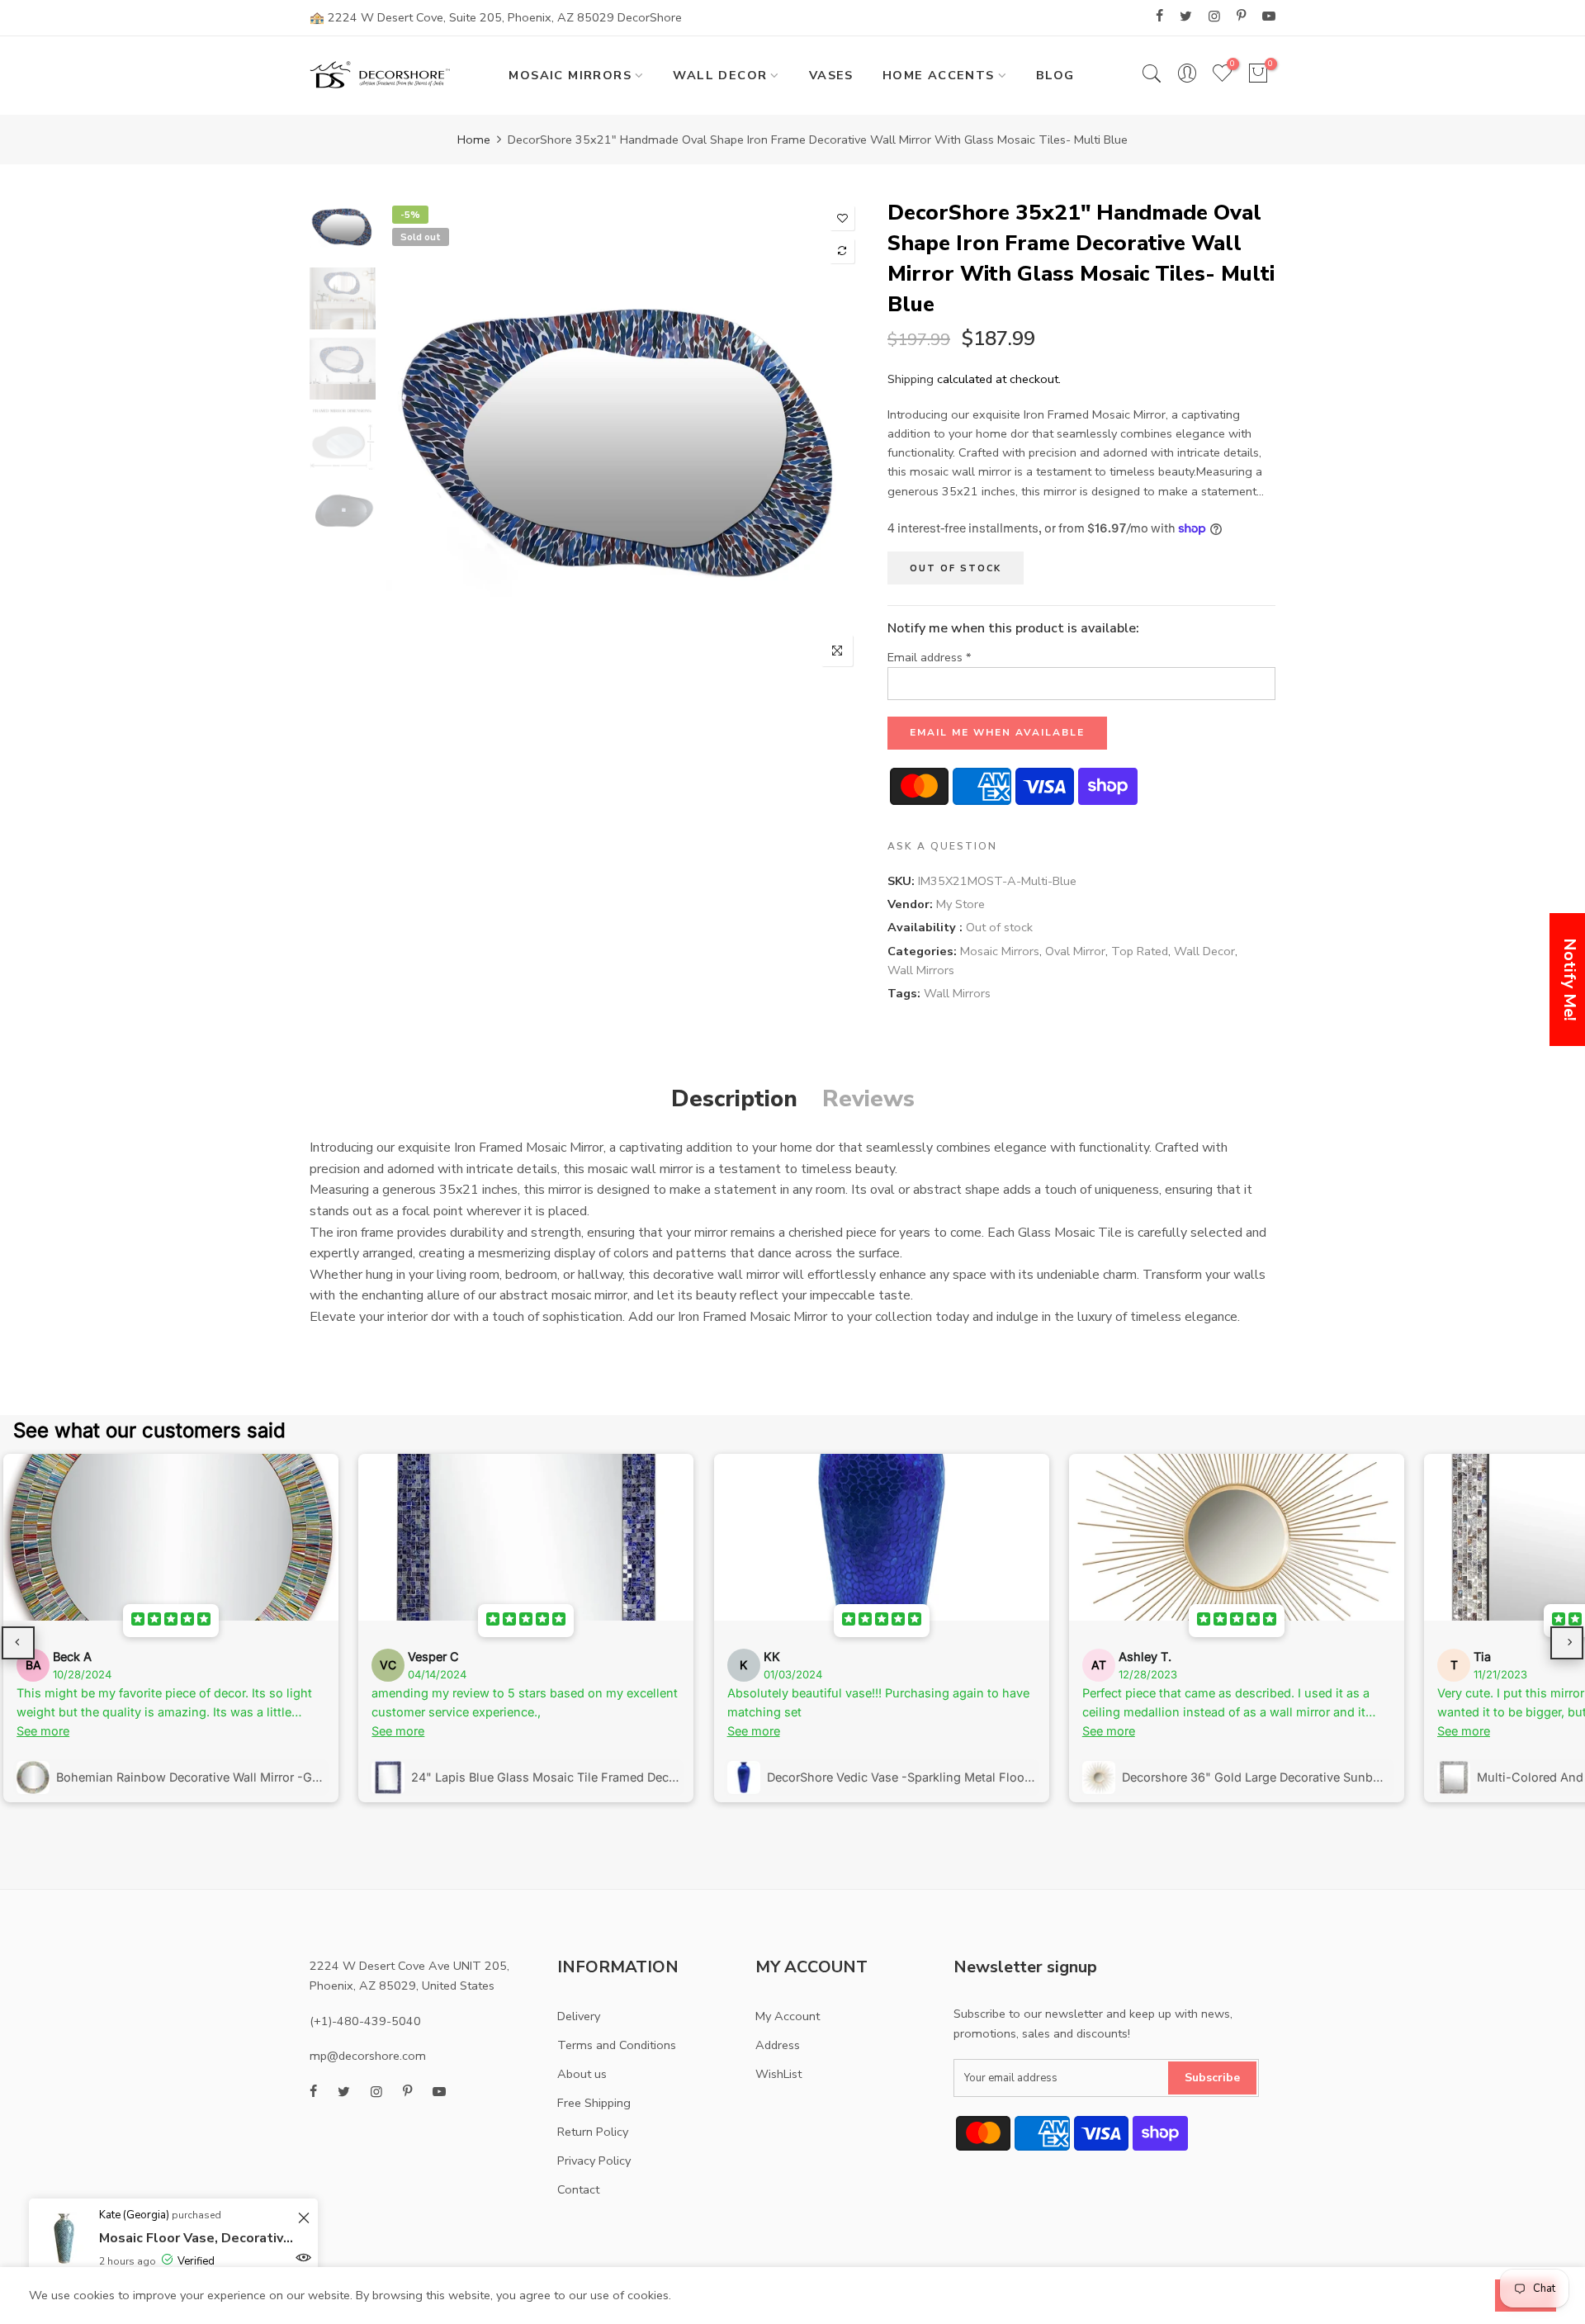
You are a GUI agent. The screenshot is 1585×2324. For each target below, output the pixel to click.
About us (582, 2074)
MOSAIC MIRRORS (570, 75)
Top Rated (1140, 951)
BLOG (1055, 75)
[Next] (836, 437)
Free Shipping (594, 2103)
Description (734, 1099)
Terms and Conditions (617, 2045)
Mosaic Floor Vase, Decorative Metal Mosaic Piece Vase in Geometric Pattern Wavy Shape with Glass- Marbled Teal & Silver (196, 2238)
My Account (788, 2016)
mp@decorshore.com (368, 2056)
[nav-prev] (18, 1643)
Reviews (868, 1099)
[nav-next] (1567, 1643)
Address (778, 2045)
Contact (578, 2189)
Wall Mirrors (921, 970)
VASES (831, 75)
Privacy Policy (594, 2161)
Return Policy (593, 2132)
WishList (778, 2074)
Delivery (579, 2016)
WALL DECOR (720, 75)
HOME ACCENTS (939, 75)
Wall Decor (1204, 951)
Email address (930, 657)
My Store (960, 905)
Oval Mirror (1075, 951)
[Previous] (411, 437)
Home (474, 140)
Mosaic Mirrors (1000, 951)
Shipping (911, 379)
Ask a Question (942, 846)
